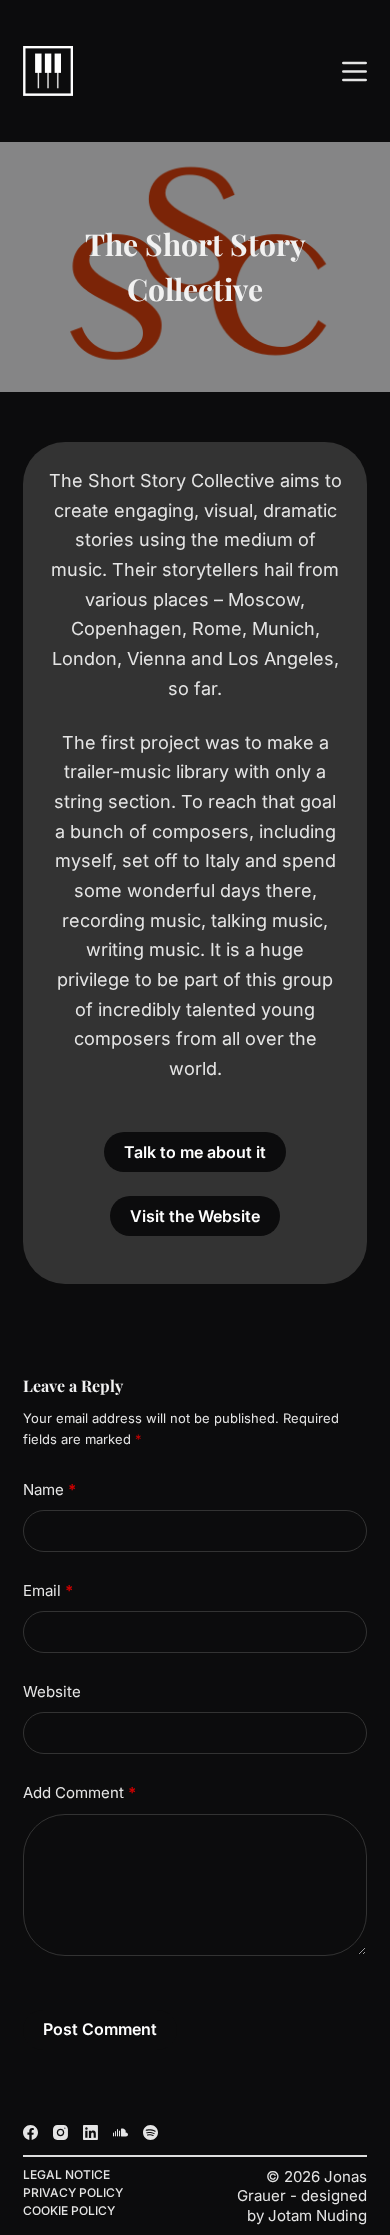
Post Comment (100, 2029)
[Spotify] (150, 2132)
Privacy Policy (73, 2192)
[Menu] (354, 71)
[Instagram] (60, 2132)
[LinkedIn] (90, 2132)
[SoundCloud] (120, 2132)
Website (52, 1691)
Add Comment (79, 1792)
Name (49, 1489)
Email (48, 1590)
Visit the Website (195, 1216)
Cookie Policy (69, 2210)
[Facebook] (30, 2132)
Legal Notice (66, 2174)
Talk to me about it (195, 1152)
